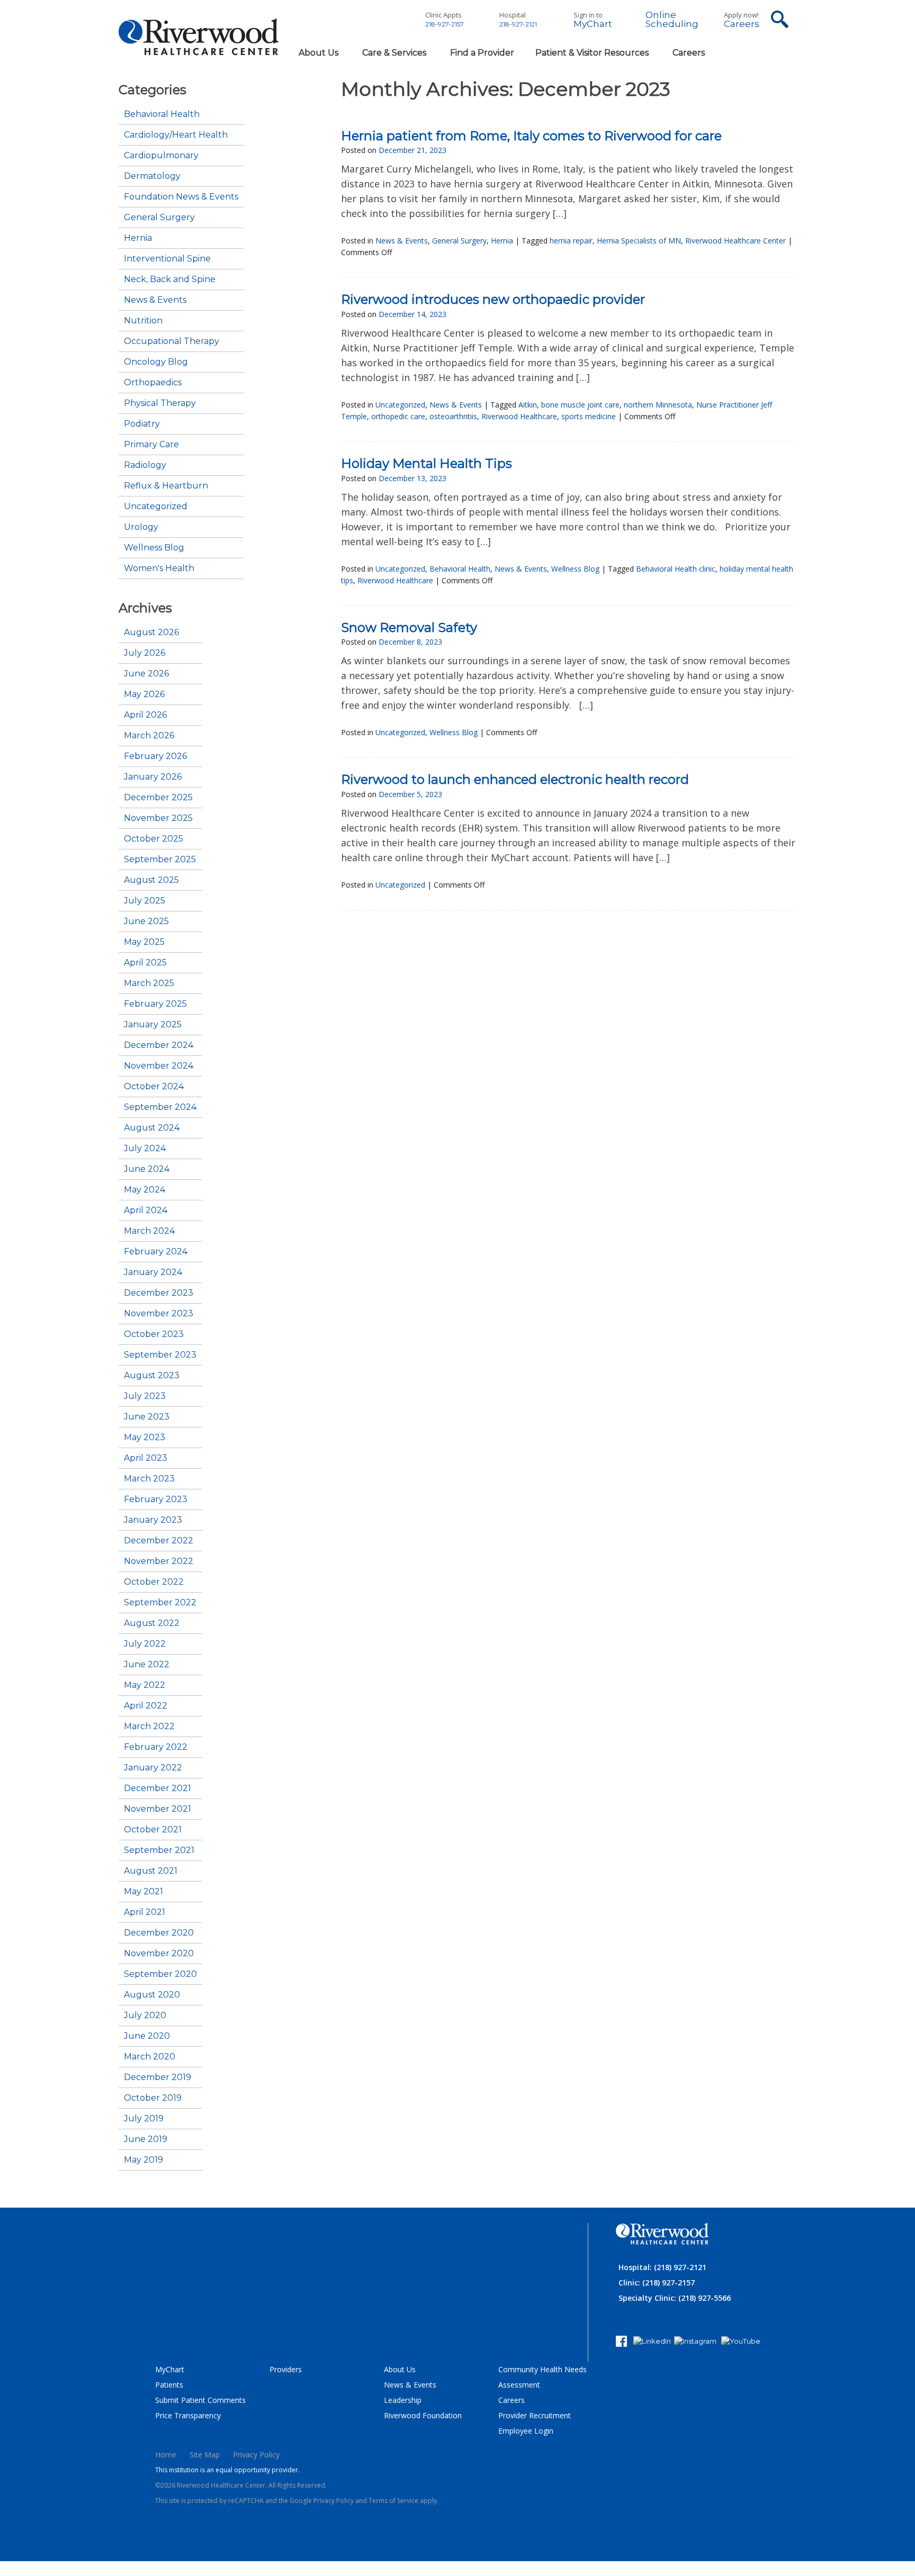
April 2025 (145, 963)
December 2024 (159, 1045)
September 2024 (160, 1107)
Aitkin (528, 405)
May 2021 (143, 1892)
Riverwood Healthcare (519, 416)
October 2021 (153, 1830)
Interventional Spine (167, 259)
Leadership (403, 2400)
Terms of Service (393, 2501)
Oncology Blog (156, 362)
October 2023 (154, 1334)
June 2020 (147, 2036)
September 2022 (160, 1603)
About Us (400, 2369)
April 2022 (146, 1706)
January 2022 (153, 1768)
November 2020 (159, 1954)
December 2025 (158, 798)
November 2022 (159, 1561)
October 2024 (154, 1087)
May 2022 (145, 1685)
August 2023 (152, 1376)
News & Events (155, 300)
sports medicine (589, 416)
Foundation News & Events (181, 197)
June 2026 (146, 674)
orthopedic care (398, 416)
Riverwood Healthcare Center (735, 241)
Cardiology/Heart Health (176, 135)
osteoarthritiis (453, 416)
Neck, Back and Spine (170, 279)
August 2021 (151, 1871)
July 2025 (145, 901)
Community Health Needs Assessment (542, 2377)
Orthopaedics (153, 383)
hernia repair (571, 241)
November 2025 (158, 818)
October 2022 (154, 1582)
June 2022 (147, 1665)
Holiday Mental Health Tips (427, 463)
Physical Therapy (160, 403)
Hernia (138, 238)
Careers (742, 24)
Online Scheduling (672, 20)
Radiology (145, 465)
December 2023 (159, 1293)
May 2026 (144, 694)
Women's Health (159, 568)
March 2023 (149, 1479)
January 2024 (153, 1272)
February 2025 (155, 1004)
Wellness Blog (154, 548)
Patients (169, 2385)
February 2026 (155, 756)
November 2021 (158, 1809)
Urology (141, 527)
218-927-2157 (445, 24)
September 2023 (160, 1355)
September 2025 (160, 860)
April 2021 (145, 1912)
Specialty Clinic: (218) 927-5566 (675, 2298)
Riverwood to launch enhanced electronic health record (515, 779)
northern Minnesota (658, 405)
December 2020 (159, 1933)
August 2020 (152, 1995)
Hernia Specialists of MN (639, 241)
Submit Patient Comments (200, 2400)
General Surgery (159, 218)
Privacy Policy (256, 2455)
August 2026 (151, 632)
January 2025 (153, 1025)
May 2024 (145, 1190)
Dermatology (152, 176)
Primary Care (151, 445)
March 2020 (150, 2057)
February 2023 (156, 1499)
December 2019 (158, 2077)
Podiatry (142, 424)
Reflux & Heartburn (166, 486)
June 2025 (146, 921)
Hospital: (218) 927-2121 (662, 2267)
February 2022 (156, 1747)
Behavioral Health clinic (676, 569)
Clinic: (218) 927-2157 (657, 2283)
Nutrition (143, 321)
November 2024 (159, 1066)
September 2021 (159, 1850)
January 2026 (153, 777)
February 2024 (156, 1252)
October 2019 (153, 2098)
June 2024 (147, 1169)
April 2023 (146, 1458)
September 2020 (160, 1974)
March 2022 (149, 1727)
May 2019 (143, 2160)
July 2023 (145, 1396)
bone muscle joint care (580, 405)
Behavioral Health (162, 114)
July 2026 (145, 653)
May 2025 (144, 942)
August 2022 (152, 1623)
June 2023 (147, 1417)
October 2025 (154, 839)
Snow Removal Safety (409, 627)
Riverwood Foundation (423, 2415)
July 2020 (145, 2015)
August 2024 (152, 1128)
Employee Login (526, 2431)
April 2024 (146, 1210)
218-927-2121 (518, 24)
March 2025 (149, 983)
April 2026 (145, 715)
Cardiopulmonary (161, 156)
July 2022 (145, 1644)
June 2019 (146, 2139)
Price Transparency (188, 2415)
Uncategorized (156, 507)
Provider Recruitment (535, 2415)
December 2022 (159, 1541)
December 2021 (158, 1788)
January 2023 (153, 1520)
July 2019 (144, 2119)
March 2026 (149, 736)
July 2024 (145, 1149)
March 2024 (149, 1231)
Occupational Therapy (172, 341)
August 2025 (151, 880)
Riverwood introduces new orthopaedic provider (493, 299)
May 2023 (145, 1438)
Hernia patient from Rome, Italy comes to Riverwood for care (531, 136)
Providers (286, 2369)
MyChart (593, 24)
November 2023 (159, 1314)
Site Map (205, 2455)
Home (166, 2455)
